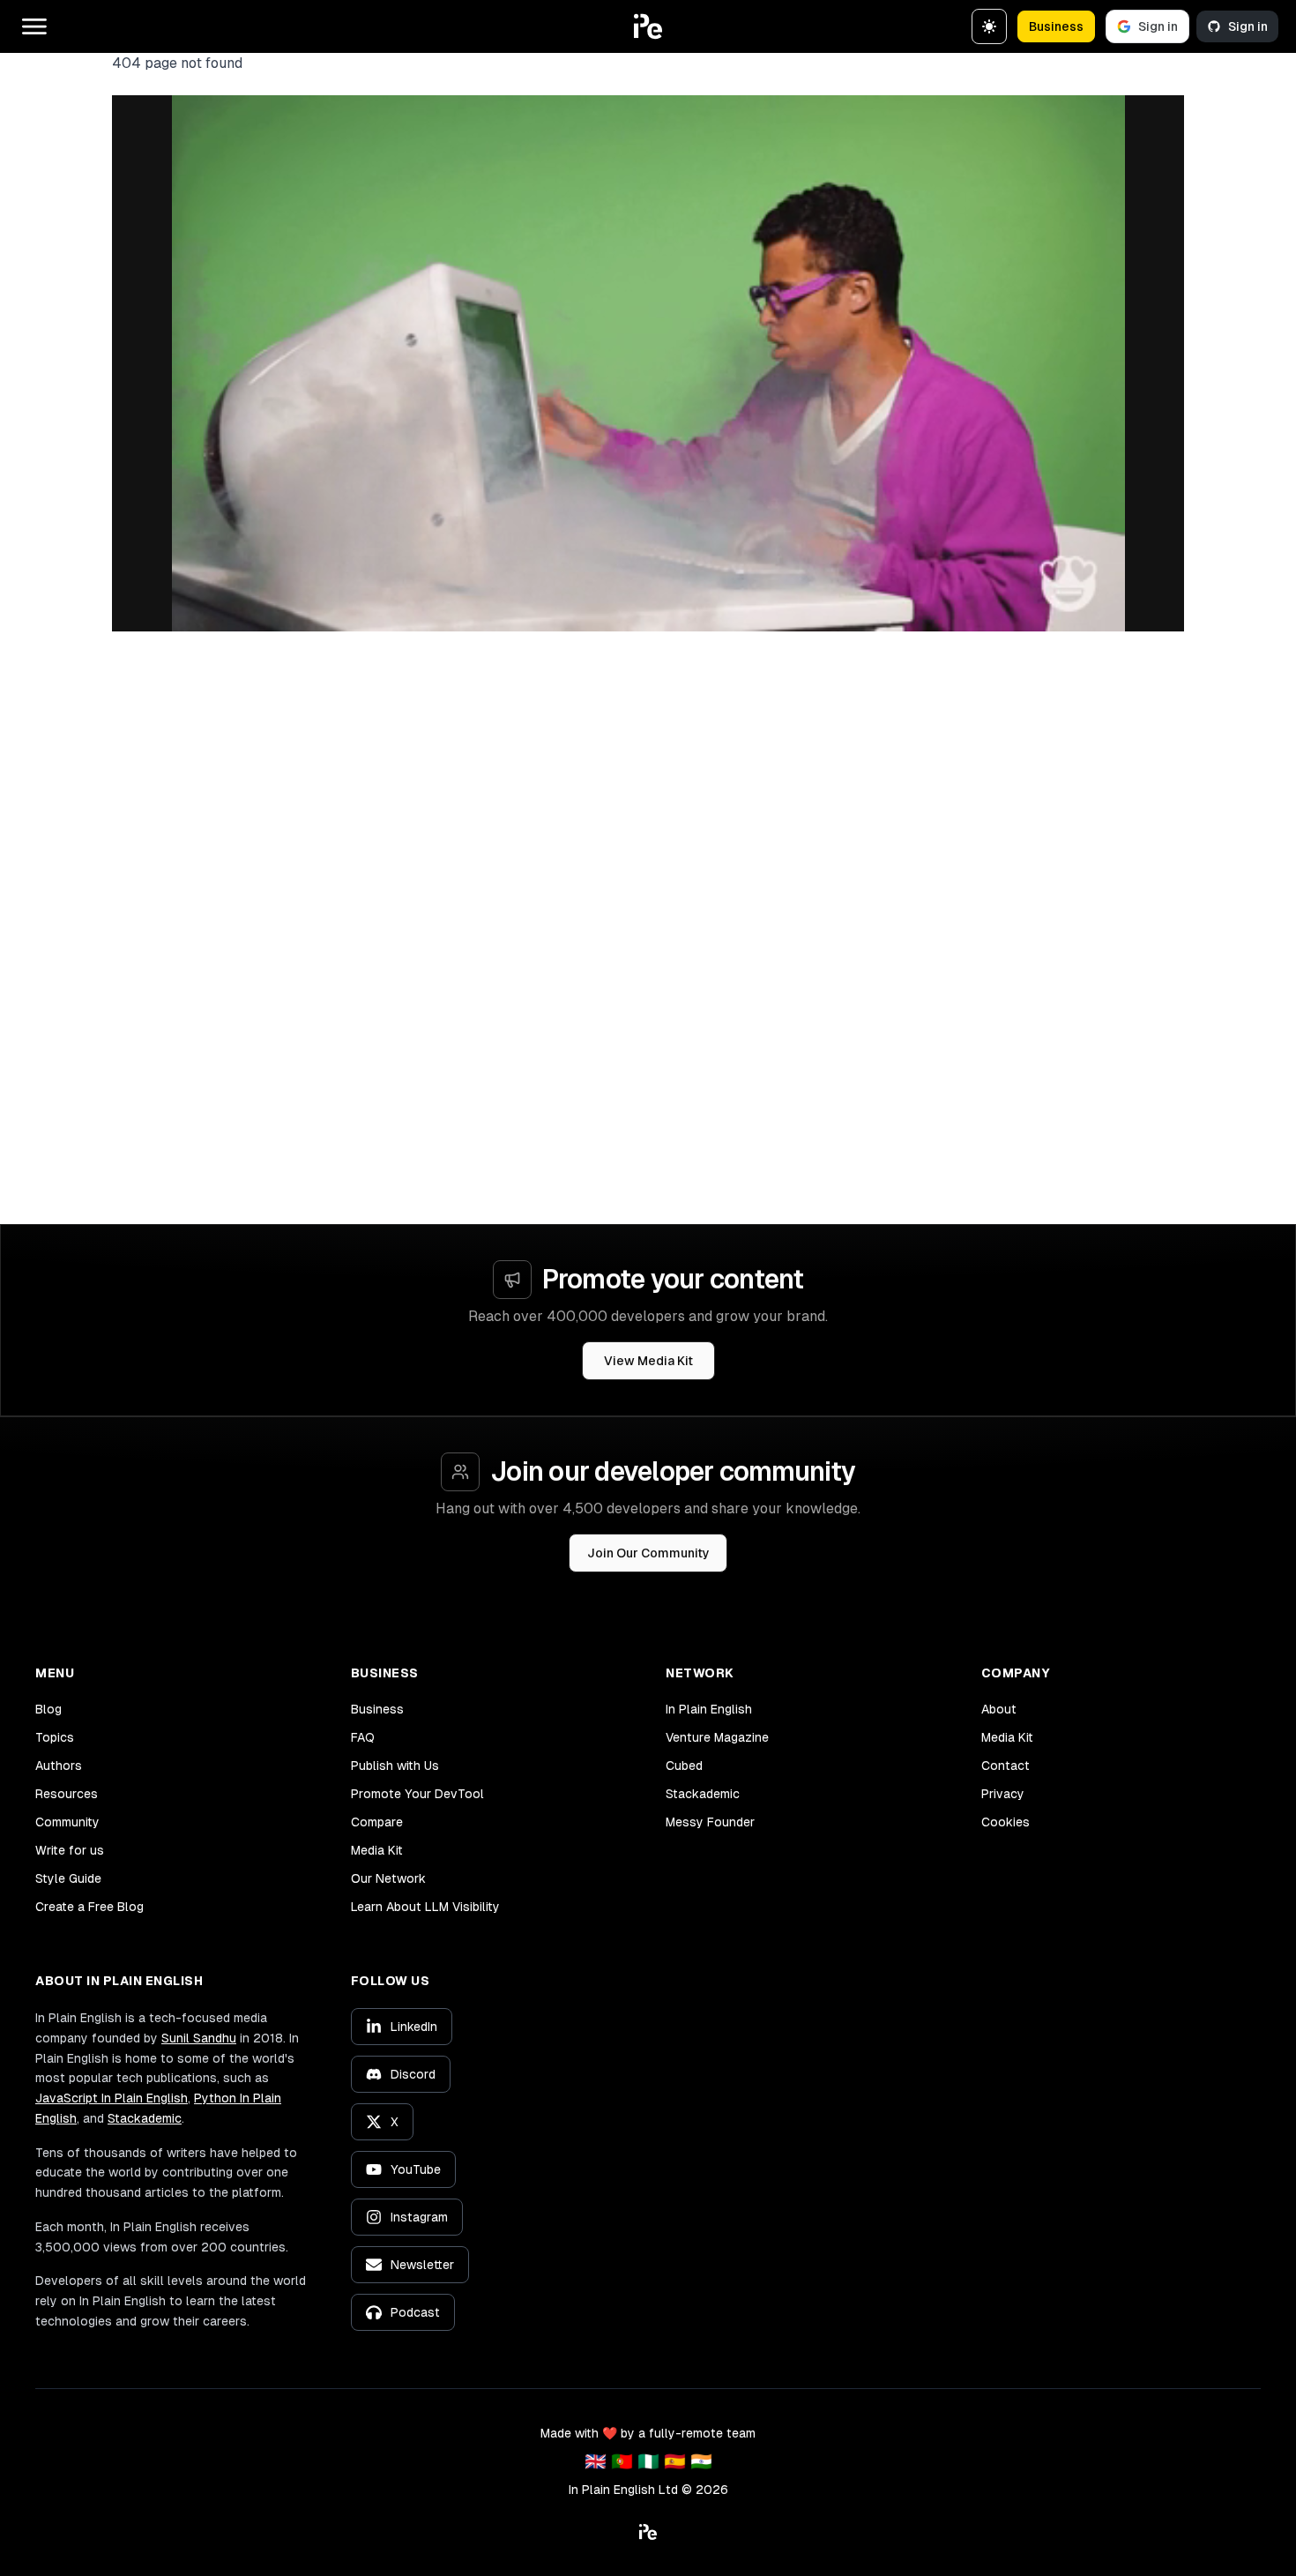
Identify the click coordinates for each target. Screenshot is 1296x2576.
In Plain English (709, 1709)
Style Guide (68, 1878)
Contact (1006, 1766)
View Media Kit (648, 1361)
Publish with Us (395, 1766)
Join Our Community (648, 1553)
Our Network (388, 1878)
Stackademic (703, 1794)
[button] (648, 26)
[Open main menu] (34, 26)
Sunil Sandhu (199, 2038)
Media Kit (377, 1850)
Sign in (1158, 26)
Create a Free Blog (89, 1907)
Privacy (1003, 1794)
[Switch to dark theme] (989, 26)
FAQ (363, 1737)
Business (1056, 26)
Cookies (1006, 1822)
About (999, 1709)
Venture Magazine (717, 1737)
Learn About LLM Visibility (425, 1907)
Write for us (70, 1850)
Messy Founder (710, 1822)
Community (67, 1822)
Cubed (684, 1766)
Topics (55, 1737)
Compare (377, 1822)
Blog (48, 1709)
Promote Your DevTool (417, 1794)
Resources (67, 1794)
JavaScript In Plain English (112, 2098)
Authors (59, 1766)
